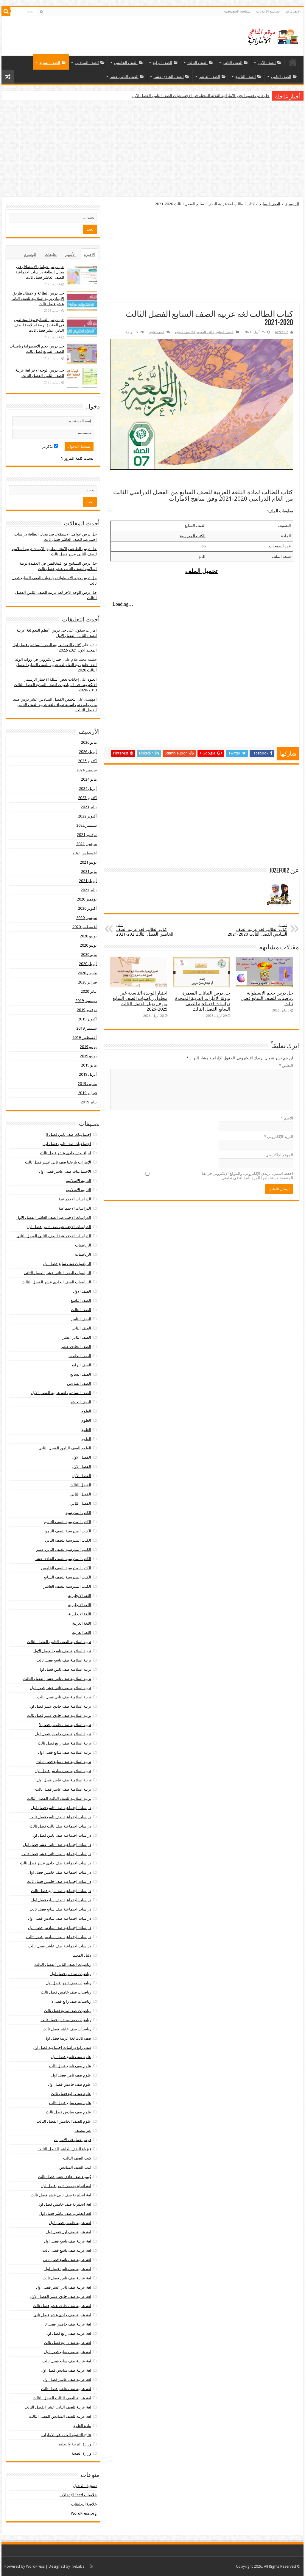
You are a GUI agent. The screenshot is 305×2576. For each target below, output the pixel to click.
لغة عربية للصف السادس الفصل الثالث (60, 2416)
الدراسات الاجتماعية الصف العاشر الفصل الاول (54, 1217)
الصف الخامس (126, 63)
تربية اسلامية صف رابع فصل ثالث (64, 1743)
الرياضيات (83, 1245)
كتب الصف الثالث (77, 2158)
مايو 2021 (89, 872)
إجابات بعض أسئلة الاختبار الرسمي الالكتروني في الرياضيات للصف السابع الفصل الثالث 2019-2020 (55, 685)
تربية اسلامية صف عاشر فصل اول (64, 1780)
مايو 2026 (89, 742)
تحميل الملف (201, 571)
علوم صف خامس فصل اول (70, 2084)
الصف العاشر (210, 77)
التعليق (286, 1065)
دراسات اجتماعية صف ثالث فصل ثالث (60, 1826)
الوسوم (30, 255)
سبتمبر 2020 (87, 918)
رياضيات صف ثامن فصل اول (69, 1983)
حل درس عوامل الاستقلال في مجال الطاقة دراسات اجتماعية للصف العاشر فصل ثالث (40, 272)
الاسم (287, 1118)
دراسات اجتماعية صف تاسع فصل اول (61, 1808)
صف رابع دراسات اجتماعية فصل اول (62, 2048)
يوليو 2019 (88, 1047)
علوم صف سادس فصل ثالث (69, 2112)
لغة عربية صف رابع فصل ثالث (67, 2343)
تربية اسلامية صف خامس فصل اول (63, 1734)
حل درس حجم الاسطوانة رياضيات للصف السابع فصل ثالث (267, 998)
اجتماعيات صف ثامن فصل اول (67, 1144)
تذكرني (48, 446)
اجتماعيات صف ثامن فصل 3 (69, 1134)
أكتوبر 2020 (87, 908)
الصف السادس (87, 63)
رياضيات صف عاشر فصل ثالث (67, 2029)
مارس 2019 (87, 1084)
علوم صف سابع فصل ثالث (70, 2103)
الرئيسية (293, 62)
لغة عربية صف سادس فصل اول (66, 2370)
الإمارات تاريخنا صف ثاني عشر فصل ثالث (58, 1162)
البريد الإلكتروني (279, 1137)
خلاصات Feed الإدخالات (78, 2495)
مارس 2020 (87, 973)
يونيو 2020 (88, 945)
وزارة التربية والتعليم (75, 2444)
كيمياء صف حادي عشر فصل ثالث (65, 2177)
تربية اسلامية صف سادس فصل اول (63, 1771)
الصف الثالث (197, 63)
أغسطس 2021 (85, 853)
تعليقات (51, 255)
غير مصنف (83, 2131)
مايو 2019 (89, 1065)
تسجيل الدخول (85, 2486)
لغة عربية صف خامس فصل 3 (68, 2324)
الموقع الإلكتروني (279, 1155)
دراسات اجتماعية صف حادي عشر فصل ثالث (56, 1863)
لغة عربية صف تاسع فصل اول (68, 2241)
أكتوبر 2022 (87, 816)
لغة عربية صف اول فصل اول (69, 2232)
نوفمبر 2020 (87, 899)
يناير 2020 (89, 991)
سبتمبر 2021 (87, 844)
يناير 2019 (89, 1102)
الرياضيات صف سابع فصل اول (67, 1264)
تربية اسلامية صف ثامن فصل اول (65, 1669)
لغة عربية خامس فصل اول (70, 2223)
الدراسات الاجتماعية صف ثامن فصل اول (59, 1227)
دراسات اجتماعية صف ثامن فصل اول (61, 1835)
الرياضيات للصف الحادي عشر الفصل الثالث (56, 1282)
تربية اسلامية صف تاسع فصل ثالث (64, 1660)
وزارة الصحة (81, 2453)
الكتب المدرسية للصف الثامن (68, 1531)
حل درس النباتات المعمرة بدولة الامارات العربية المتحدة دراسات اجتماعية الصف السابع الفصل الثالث (203, 1001)
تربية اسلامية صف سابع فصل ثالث (64, 1762)
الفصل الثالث (80, 1485)
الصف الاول (267, 63)
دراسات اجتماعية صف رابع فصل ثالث (61, 1891)
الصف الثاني (233, 63)
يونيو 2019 (88, 1056)
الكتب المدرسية (193, 536)
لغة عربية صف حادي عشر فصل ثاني (62, 2315)
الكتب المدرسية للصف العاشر (67, 1586)
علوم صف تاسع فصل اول (71, 2057)
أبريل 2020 (88, 964)
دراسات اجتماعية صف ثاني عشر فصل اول (57, 1845)
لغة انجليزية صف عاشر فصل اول (65, 2214)
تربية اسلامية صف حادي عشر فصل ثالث (59, 1715)
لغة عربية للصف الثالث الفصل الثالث (62, 2398)
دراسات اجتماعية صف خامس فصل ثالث (59, 1882)
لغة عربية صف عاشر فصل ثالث (66, 2389)
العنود (92, 679)
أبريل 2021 (88, 881)
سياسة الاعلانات (268, 11)
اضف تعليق (157, 332)
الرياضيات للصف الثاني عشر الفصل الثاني (57, 1273)
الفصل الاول (81, 1457)
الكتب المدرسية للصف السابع (195, 332)
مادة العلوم (82, 2426)
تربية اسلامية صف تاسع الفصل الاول (62, 1651)
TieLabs (78, 2566)
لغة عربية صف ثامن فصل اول (68, 2269)
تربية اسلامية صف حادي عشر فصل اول (60, 1706)
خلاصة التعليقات (84, 2504)
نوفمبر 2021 (87, 835)
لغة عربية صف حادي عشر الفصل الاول (60, 2297)
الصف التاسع (246, 77)
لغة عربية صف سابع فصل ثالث (67, 2361)
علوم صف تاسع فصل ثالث (70, 2066)
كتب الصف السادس (75, 2167)
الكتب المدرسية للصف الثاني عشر (64, 1549)
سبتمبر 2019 (87, 1028)
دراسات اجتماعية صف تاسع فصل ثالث (60, 1817)
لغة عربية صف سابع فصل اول (68, 2352)
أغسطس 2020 (85, 927)
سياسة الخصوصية (237, 11)
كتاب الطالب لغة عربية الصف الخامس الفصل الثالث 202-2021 (145, 930)
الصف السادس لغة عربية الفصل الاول (61, 1393)
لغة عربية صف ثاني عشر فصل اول (64, 2287)
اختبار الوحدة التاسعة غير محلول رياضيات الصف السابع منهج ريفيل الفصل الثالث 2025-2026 (140, 1001)
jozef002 (282, 332)
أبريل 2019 (88, 1074)
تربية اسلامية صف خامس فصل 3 (65, 1725)
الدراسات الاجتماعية (75, 1199)
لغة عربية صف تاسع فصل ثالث (67, 2250)
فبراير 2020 (87, 982)
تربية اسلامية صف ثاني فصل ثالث (64, 1697)
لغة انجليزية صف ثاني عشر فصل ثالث (61, 2195)
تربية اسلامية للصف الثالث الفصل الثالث (59, 1798)
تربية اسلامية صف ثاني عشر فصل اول (61, 1688)
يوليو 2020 (88, 936)
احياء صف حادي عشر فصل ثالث (66, 1153)
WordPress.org (84, 2513)
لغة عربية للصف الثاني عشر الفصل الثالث (58, 2407)
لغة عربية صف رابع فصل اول (68, 2333)
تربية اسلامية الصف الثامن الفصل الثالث (59, 1642)
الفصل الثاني (81, 1494)
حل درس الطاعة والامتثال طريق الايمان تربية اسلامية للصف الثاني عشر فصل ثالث (37, 299)
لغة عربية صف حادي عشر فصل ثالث (62, 2306)
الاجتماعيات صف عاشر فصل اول (65, 1171)
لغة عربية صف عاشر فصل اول (67, 2380)
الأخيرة (90, 255)
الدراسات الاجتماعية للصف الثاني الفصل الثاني (54, 1236)
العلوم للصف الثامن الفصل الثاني (65, 1448)
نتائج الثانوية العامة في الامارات (66, 2435)
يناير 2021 (89, 890)
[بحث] (6, 11)
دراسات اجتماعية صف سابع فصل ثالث (60, 1909)
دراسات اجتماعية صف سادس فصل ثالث (59, 1937)
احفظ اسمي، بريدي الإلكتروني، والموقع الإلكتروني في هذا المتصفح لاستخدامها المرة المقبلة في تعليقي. (247, 1176)
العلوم (86, 1411)
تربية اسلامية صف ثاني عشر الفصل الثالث (57, 1679)
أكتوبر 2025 (87, 761)
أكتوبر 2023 (87, 798)
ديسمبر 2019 (86, 1001)
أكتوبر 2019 (87, 1019)
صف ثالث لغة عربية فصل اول (68, 2038)
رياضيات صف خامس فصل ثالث (66, 1992)
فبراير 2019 (87, 1093)
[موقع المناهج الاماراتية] (271, 35)
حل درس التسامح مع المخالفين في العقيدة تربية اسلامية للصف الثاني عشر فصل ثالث (39, 325)
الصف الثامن (281, 77)
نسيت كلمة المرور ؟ (77, 458)
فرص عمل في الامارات (73, 2140)
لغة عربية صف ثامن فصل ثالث (67, 2278)
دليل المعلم (82, 1955)
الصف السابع (50, 63)
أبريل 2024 (88, 789)
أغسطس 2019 (85, 1038)
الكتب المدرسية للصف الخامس (66, 1568)
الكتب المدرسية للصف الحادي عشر (63, 1559)
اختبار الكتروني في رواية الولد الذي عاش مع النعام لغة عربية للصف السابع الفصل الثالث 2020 (56, 665)
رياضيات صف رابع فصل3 (71, 2001)
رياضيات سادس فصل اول (71, 1974)
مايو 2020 (89, 955)
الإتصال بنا (293, 11)
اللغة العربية (82, 1623)
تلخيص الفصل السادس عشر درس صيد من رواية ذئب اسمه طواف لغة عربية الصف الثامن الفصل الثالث (55, 705)
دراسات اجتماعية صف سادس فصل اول (60, 1918)
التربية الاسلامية (78, 1181)
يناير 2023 (89, 807)
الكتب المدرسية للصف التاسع (68, 1522)
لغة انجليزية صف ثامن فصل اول (66, 2186)
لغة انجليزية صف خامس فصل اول (64, 2204)
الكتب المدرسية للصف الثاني (68, 1540)
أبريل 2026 (88, 752)
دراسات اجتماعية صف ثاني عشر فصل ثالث (56, 1854)
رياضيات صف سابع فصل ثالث (67, 2011)
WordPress (35, 2566)
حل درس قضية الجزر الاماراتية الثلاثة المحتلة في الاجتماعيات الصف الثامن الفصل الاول (201, 96)
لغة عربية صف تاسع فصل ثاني (67, 2260)
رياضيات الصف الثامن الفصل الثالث (63, 1965)
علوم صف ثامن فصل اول (71, 2075)
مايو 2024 (89, 779)
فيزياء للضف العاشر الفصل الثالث (64, 2149)
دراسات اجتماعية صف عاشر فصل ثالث (60, 1946)
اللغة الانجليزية (80, 1596)
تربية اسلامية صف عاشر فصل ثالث (63, 1789)
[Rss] (42, 12)
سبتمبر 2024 (87, 770)
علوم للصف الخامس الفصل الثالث (64, 2121)
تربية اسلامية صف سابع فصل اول (65, 1752)
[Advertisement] (152, 150)
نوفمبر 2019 (87, 1010)
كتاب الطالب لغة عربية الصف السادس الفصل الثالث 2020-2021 (257, 930)
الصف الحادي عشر (169, 77)
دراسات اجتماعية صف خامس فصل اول (60, 1872)
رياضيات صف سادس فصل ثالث (66, 2020)
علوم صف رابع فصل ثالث (71, 2094)
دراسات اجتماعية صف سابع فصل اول (61, 1900)
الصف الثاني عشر (124, 77)
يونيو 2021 (88, 862)
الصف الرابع (162, 63)
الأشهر (70, 255)
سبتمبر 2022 (87, 825)
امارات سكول (86, 630)
